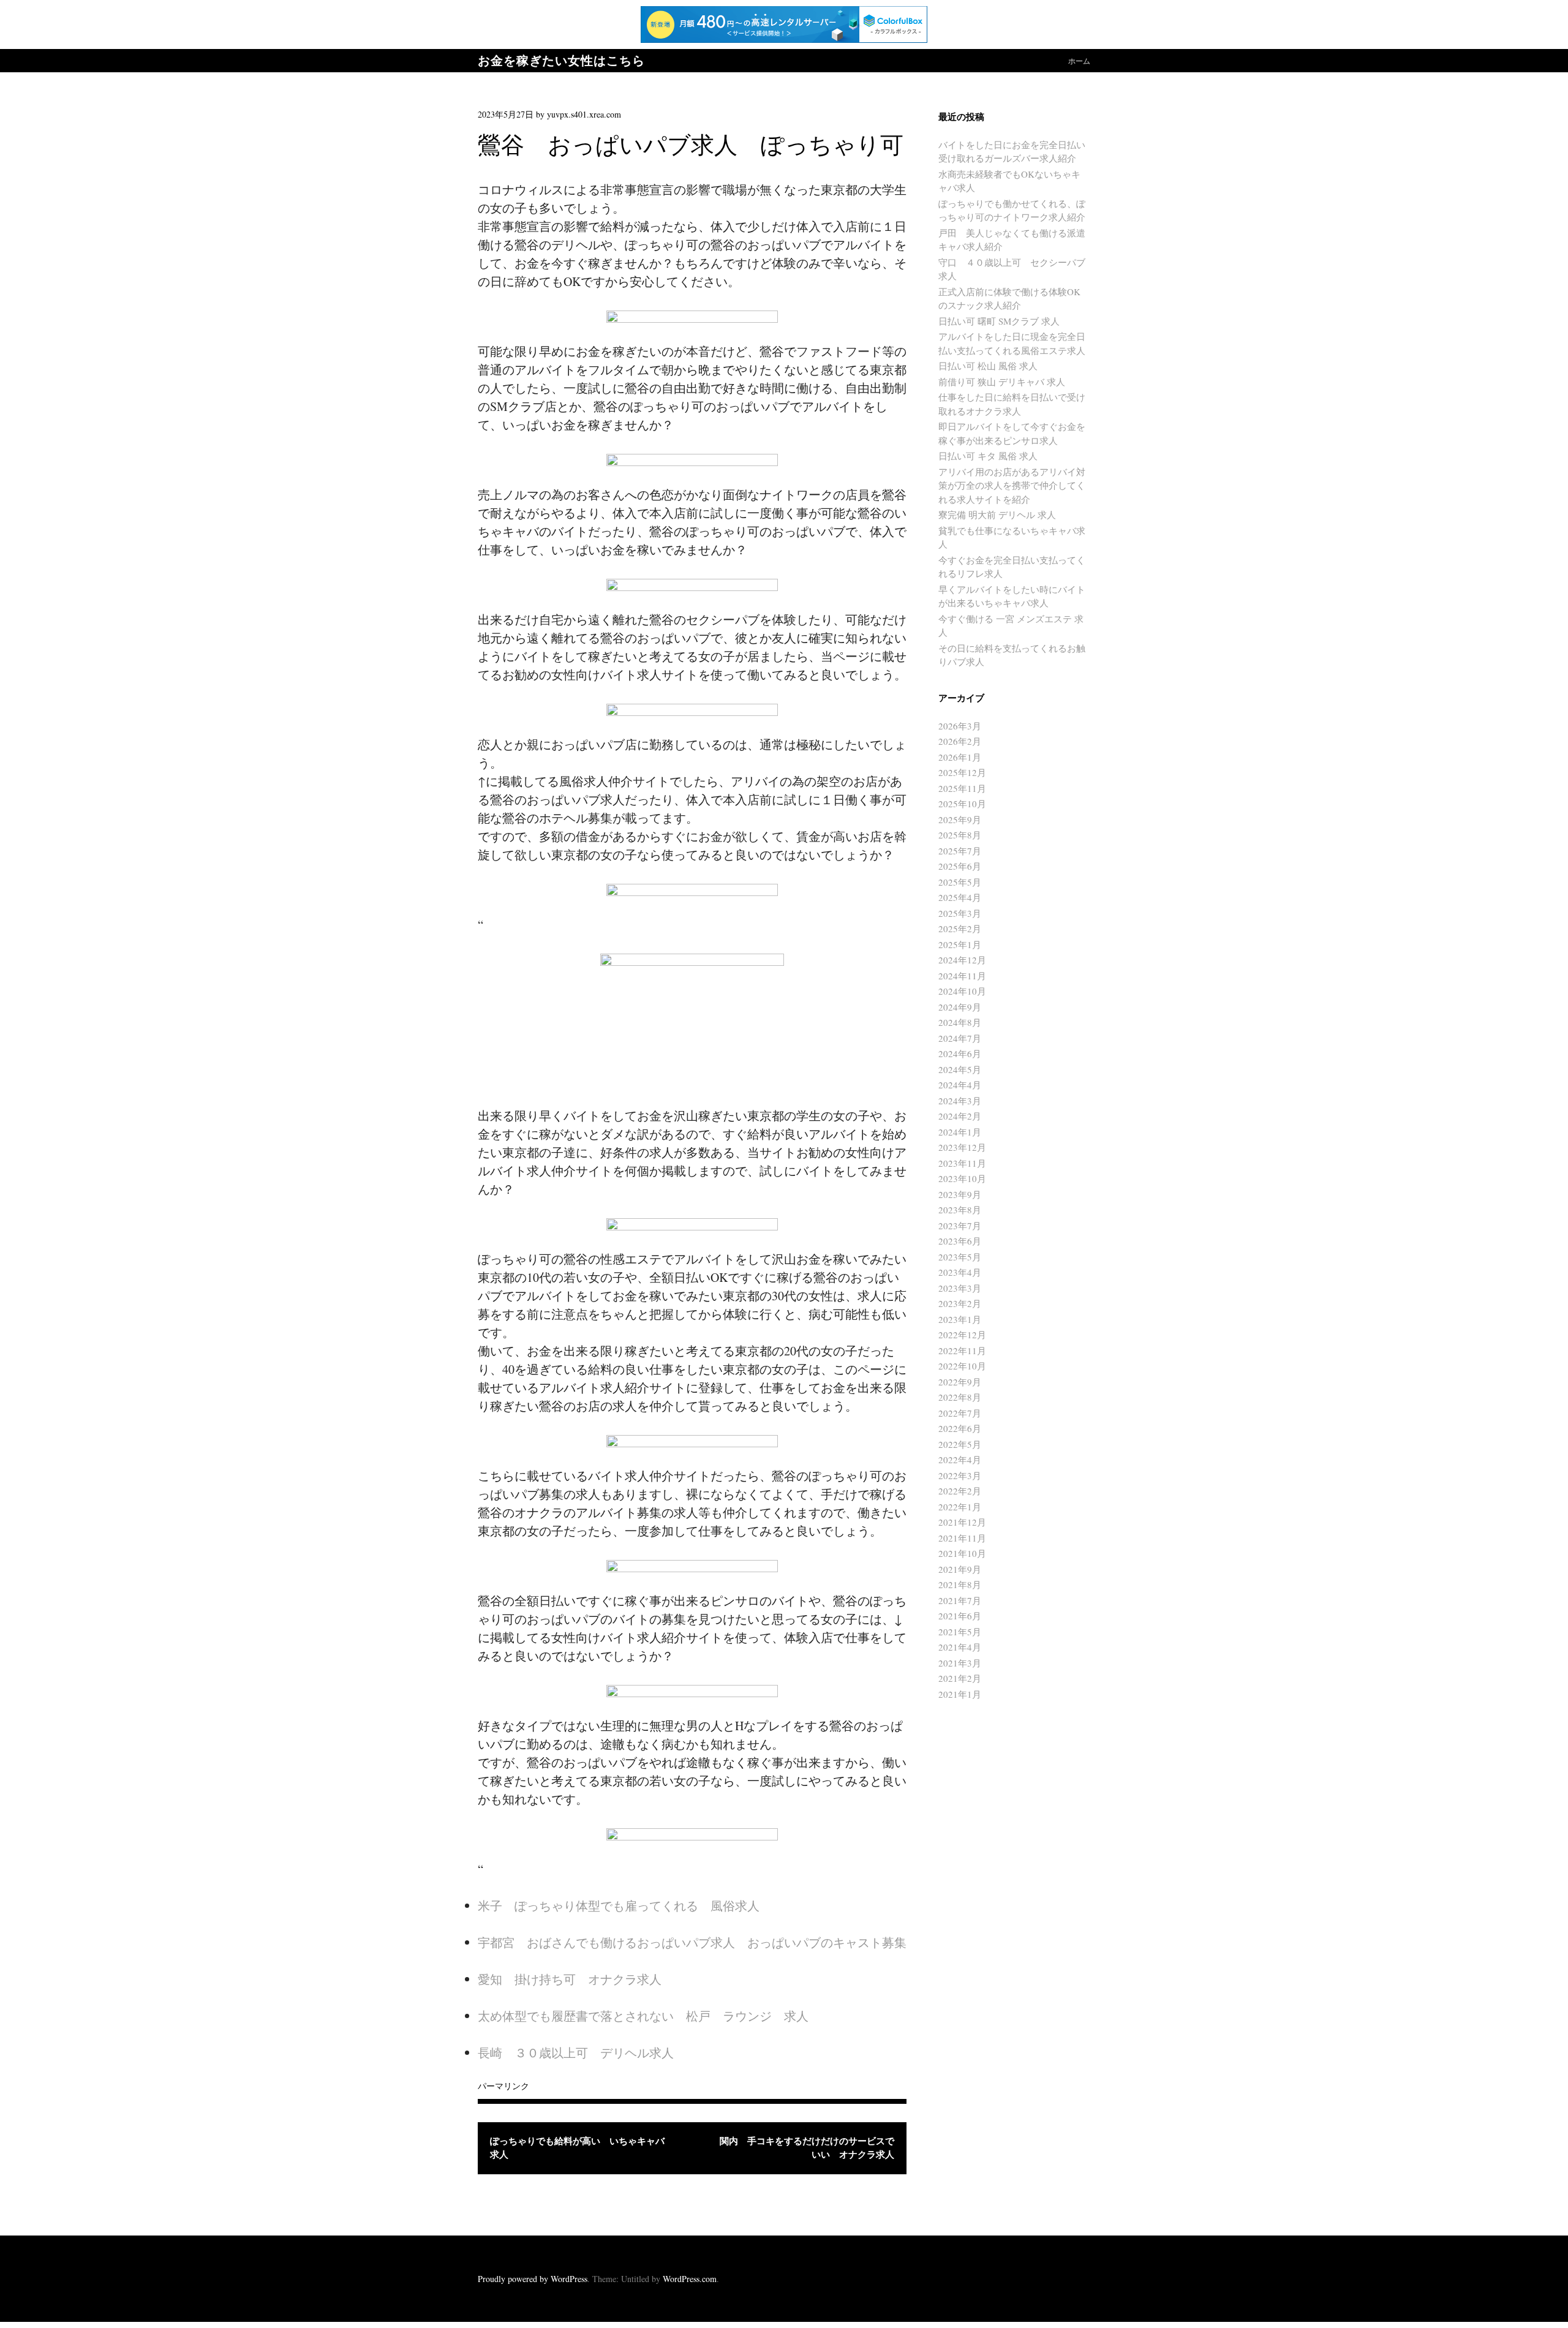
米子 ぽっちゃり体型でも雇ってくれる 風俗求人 (619, 1906)
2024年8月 (960, 1022)
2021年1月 (960, 1694)
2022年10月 (962, 1366)
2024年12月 (962, 960)
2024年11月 (962, 976)
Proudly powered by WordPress (533, 2279)
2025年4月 (960, 897)
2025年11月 (962, 788)
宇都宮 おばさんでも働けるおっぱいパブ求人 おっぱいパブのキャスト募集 (692, 1942)
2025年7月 (960, 851)
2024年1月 (960, 1132)
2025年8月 (960, 835)
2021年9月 (960, 1569)
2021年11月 (962, 1538)
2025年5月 (960, 882)
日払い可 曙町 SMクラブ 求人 (999, 321)
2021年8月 (960, 1584)
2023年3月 (960, 1288)
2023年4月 (960, 1272)
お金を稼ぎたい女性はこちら (561, 61)
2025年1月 (960, 944)
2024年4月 (960, 1085)
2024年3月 (960, 1101)
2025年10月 (962, 804)
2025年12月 (962, 772)
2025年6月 (960, 866)
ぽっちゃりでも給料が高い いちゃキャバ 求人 (582, 2148)
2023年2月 (960, 1303)
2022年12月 (962, 1335)
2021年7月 (960, 1600)
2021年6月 (960, 1616)
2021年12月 (962, 1522)
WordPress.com (690, 2279)
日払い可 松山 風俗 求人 (988, 366)
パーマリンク (503, 2086)
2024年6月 (960, 1053)
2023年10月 (962, 1178)
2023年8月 (960, 1210)
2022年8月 (960, 1397)
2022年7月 (960, 1413)
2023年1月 (960, 1319)
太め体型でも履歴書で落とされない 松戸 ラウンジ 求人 (643, 2016)
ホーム (1079, 61)
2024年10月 (962, 991)
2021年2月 (960, 1678)
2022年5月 (960, 1444)
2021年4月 (960, 1647)
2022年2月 (960, 1491)
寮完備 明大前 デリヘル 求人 (997, 514)
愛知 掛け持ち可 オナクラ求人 (570, 1979)
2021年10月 (962, 1553)
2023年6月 (960, 1241)
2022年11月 (962, 1350)
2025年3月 (960, 913)
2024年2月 (960, 1116)
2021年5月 (960, 1632)
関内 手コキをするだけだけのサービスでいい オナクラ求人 (807, 2148)
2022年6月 (960, 1428)
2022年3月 (960, 1475)
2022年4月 (960, 1460)
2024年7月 (960, 1038)
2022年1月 (960, 1507)
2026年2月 (960, 741)
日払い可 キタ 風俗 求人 (988, 456)
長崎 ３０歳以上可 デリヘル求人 (576, 2053)
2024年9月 (960, 1007)
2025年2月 (960, 929)
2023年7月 (960, 1226)
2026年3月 (960, 726)
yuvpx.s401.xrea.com (584, 114)
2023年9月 (960, 1194)
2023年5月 (960, 1257)
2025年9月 (960, 819)
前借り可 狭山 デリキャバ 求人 (1002, 382)
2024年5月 (960, 1069)
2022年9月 (960, 1382)
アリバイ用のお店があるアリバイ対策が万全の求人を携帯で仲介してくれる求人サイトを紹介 (1012, 485)
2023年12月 (962, 1147)
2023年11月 (962, 1163)
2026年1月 (960, 757)
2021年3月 (960, 1663)
